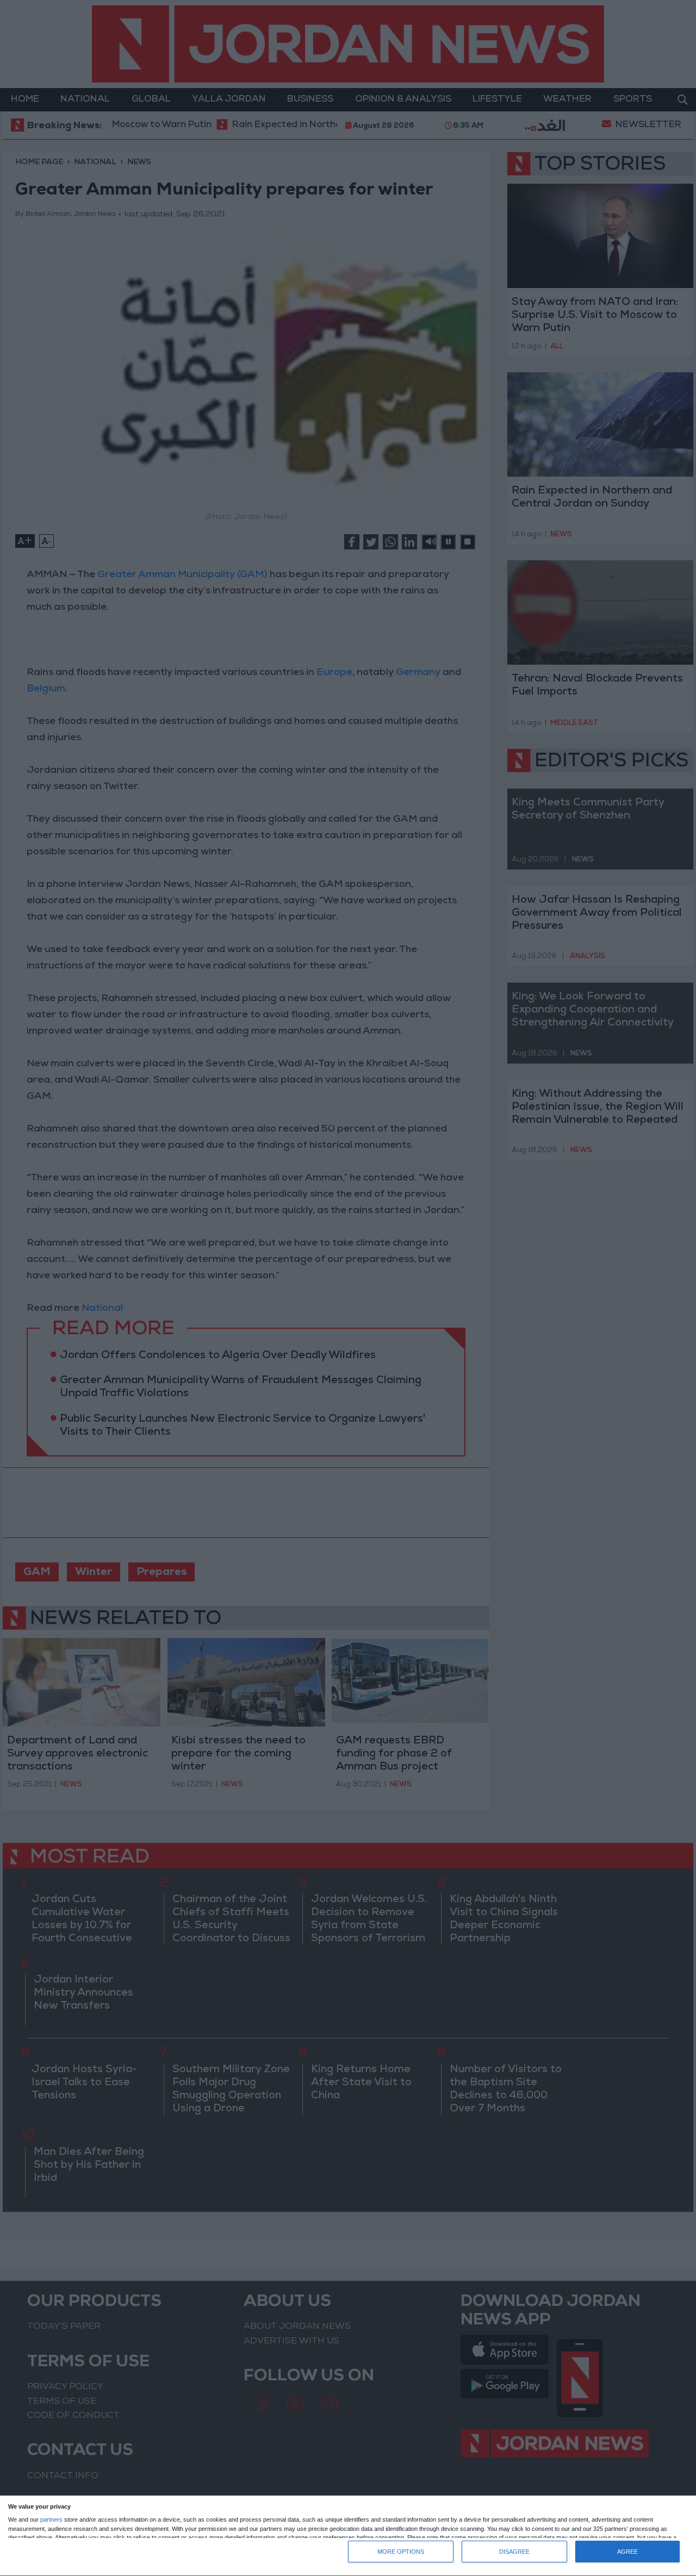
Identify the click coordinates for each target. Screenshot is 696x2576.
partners (51, 2520)
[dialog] (348, 2536)
